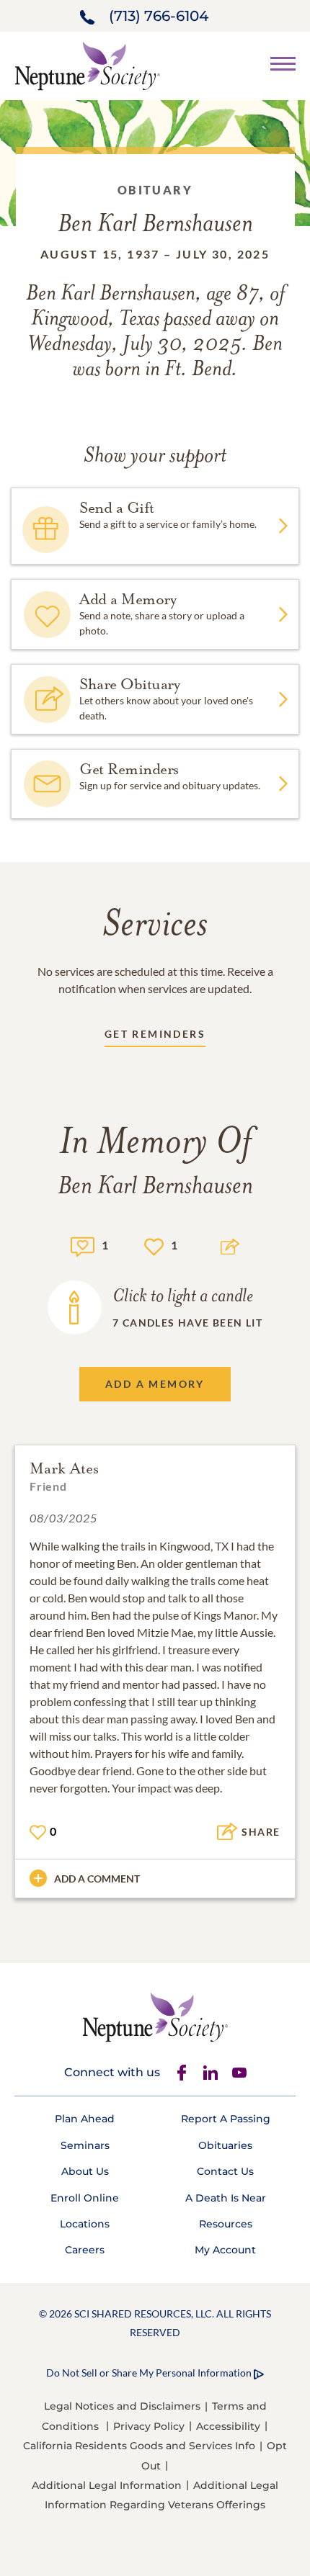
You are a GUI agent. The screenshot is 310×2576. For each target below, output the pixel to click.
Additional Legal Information (107, 2485)
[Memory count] (83, 1245)
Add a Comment (97, 1879)
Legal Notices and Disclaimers (122, 2406)
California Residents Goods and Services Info (139, 2446)
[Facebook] (182, 2073)
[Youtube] (239, 2073)
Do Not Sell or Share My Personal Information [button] (149, 2373)
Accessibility (228, 2426)
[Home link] (87, 64)
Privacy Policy (149, 2426)
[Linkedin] (211, 2073)
